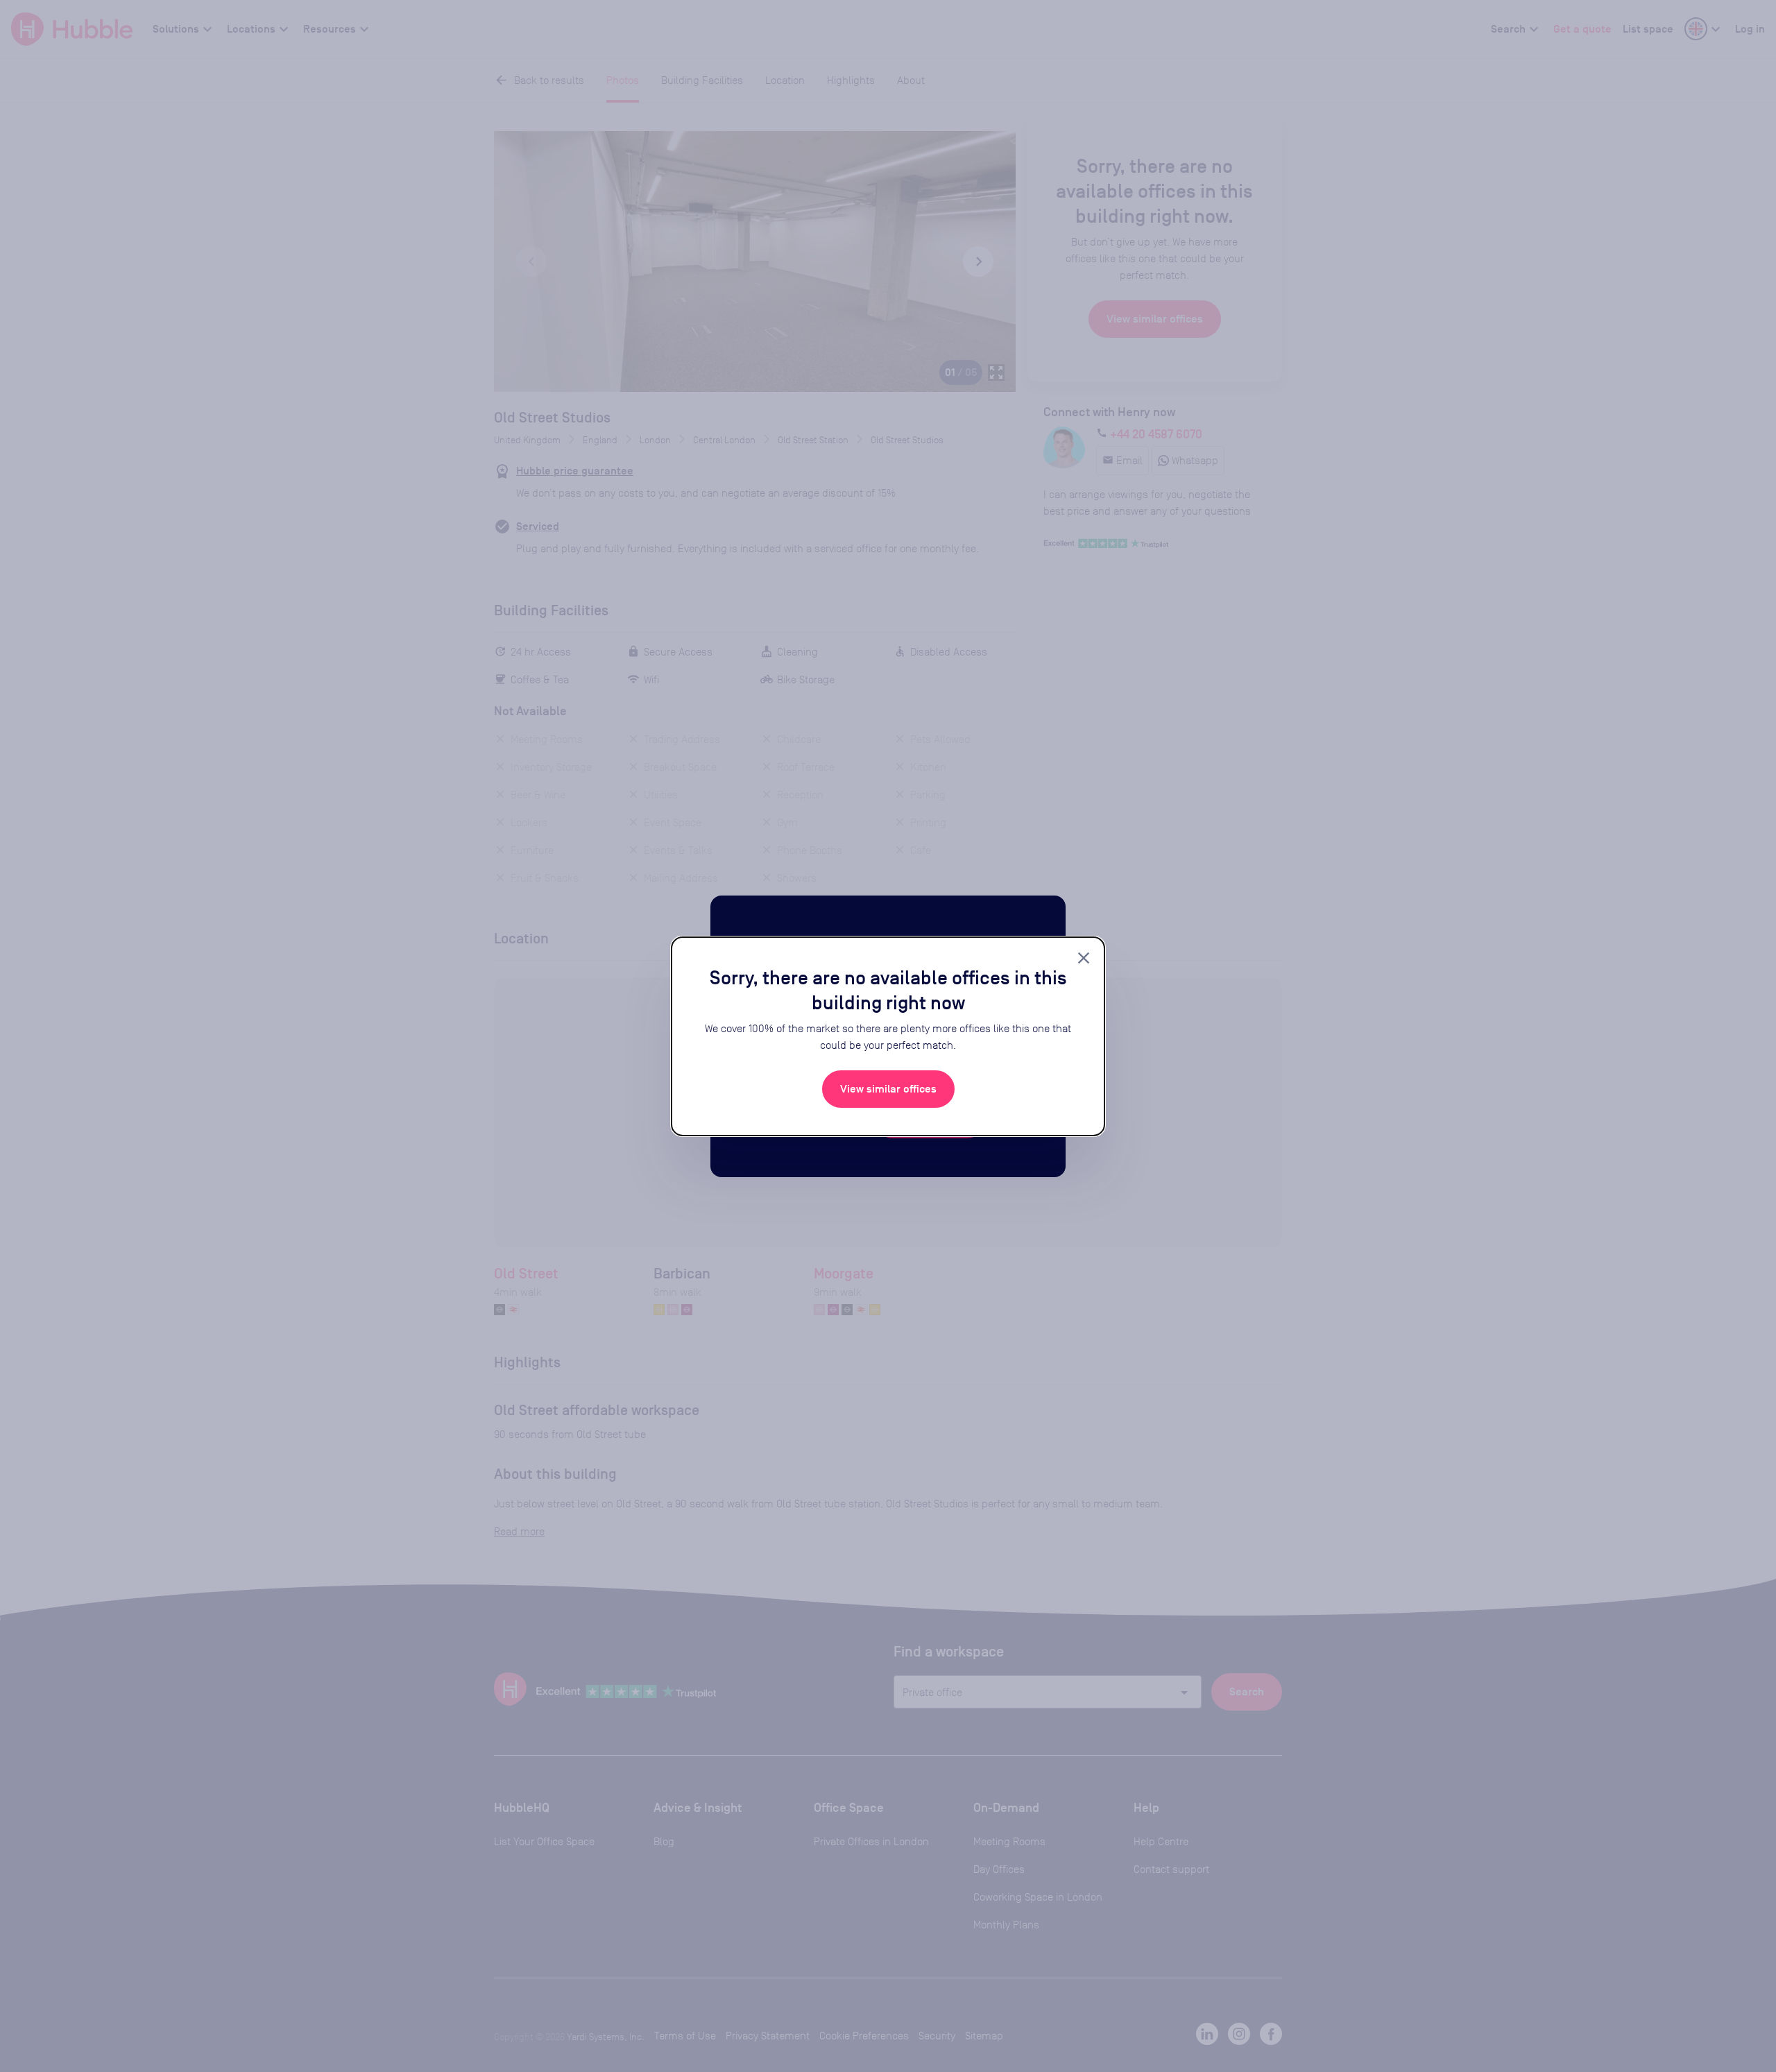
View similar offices (888, 1089)
